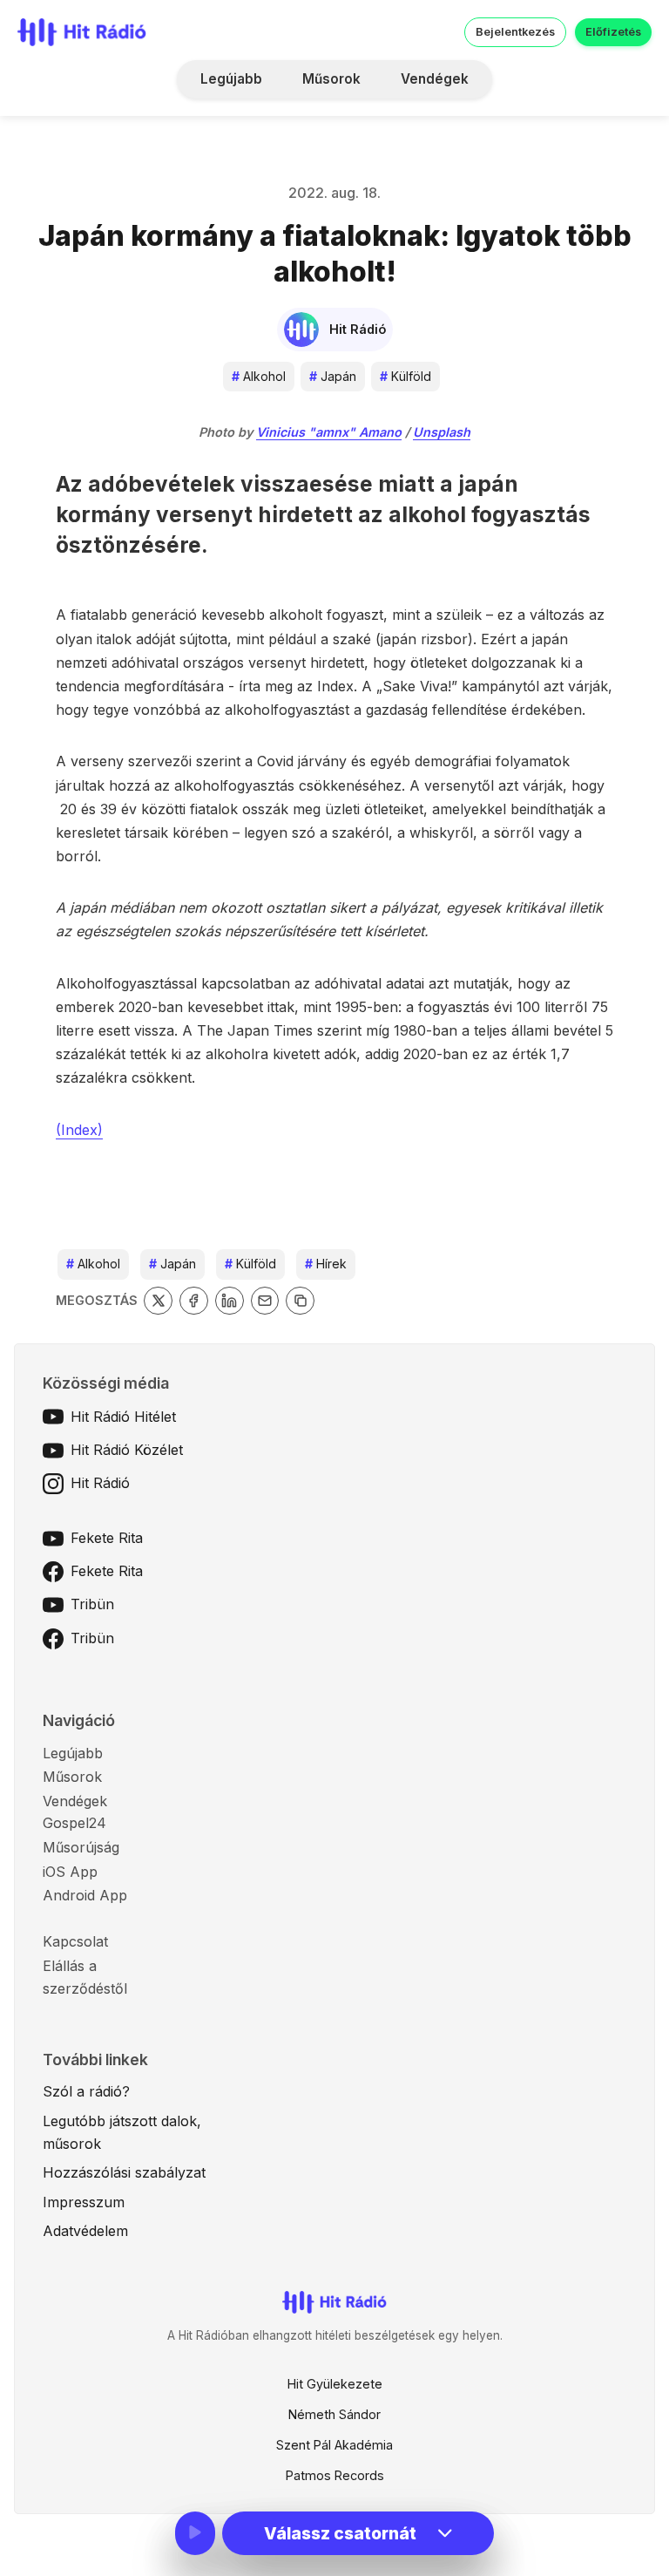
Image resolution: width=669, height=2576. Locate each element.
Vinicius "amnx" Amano (329, 432)
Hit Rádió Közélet (127, 1450)
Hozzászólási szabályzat (124, 2172)
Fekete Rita (107, 1538)
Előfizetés (613, 32)
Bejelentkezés (515, 32)
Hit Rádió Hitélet (123, 1417)
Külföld (405, 376)
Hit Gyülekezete (335, 2384)
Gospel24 (74, 1823)
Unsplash (442, 432)
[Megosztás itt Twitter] (158, 1301)
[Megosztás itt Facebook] (194, 1301)
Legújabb (231, 79)
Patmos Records (335, 2475)
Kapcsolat (75, 1941)
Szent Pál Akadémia (334, 2445)
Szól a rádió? (86, 2091)
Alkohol (259, 376)
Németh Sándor (334, 2414)
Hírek (326, 1264)
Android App (85, 1895)
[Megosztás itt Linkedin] (230, 1301)
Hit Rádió (100, 1483)
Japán (333, 376)
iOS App (70, 1872)
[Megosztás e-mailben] (265, 1301)
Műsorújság (81, 1847)
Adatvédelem (85, 2231)
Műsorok (331, 79)
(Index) (79, 1130)
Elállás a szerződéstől (85, 1977)
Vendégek (435, 79)
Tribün (92, 1604)
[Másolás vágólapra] (300, 1301)
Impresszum (84, 2202)
